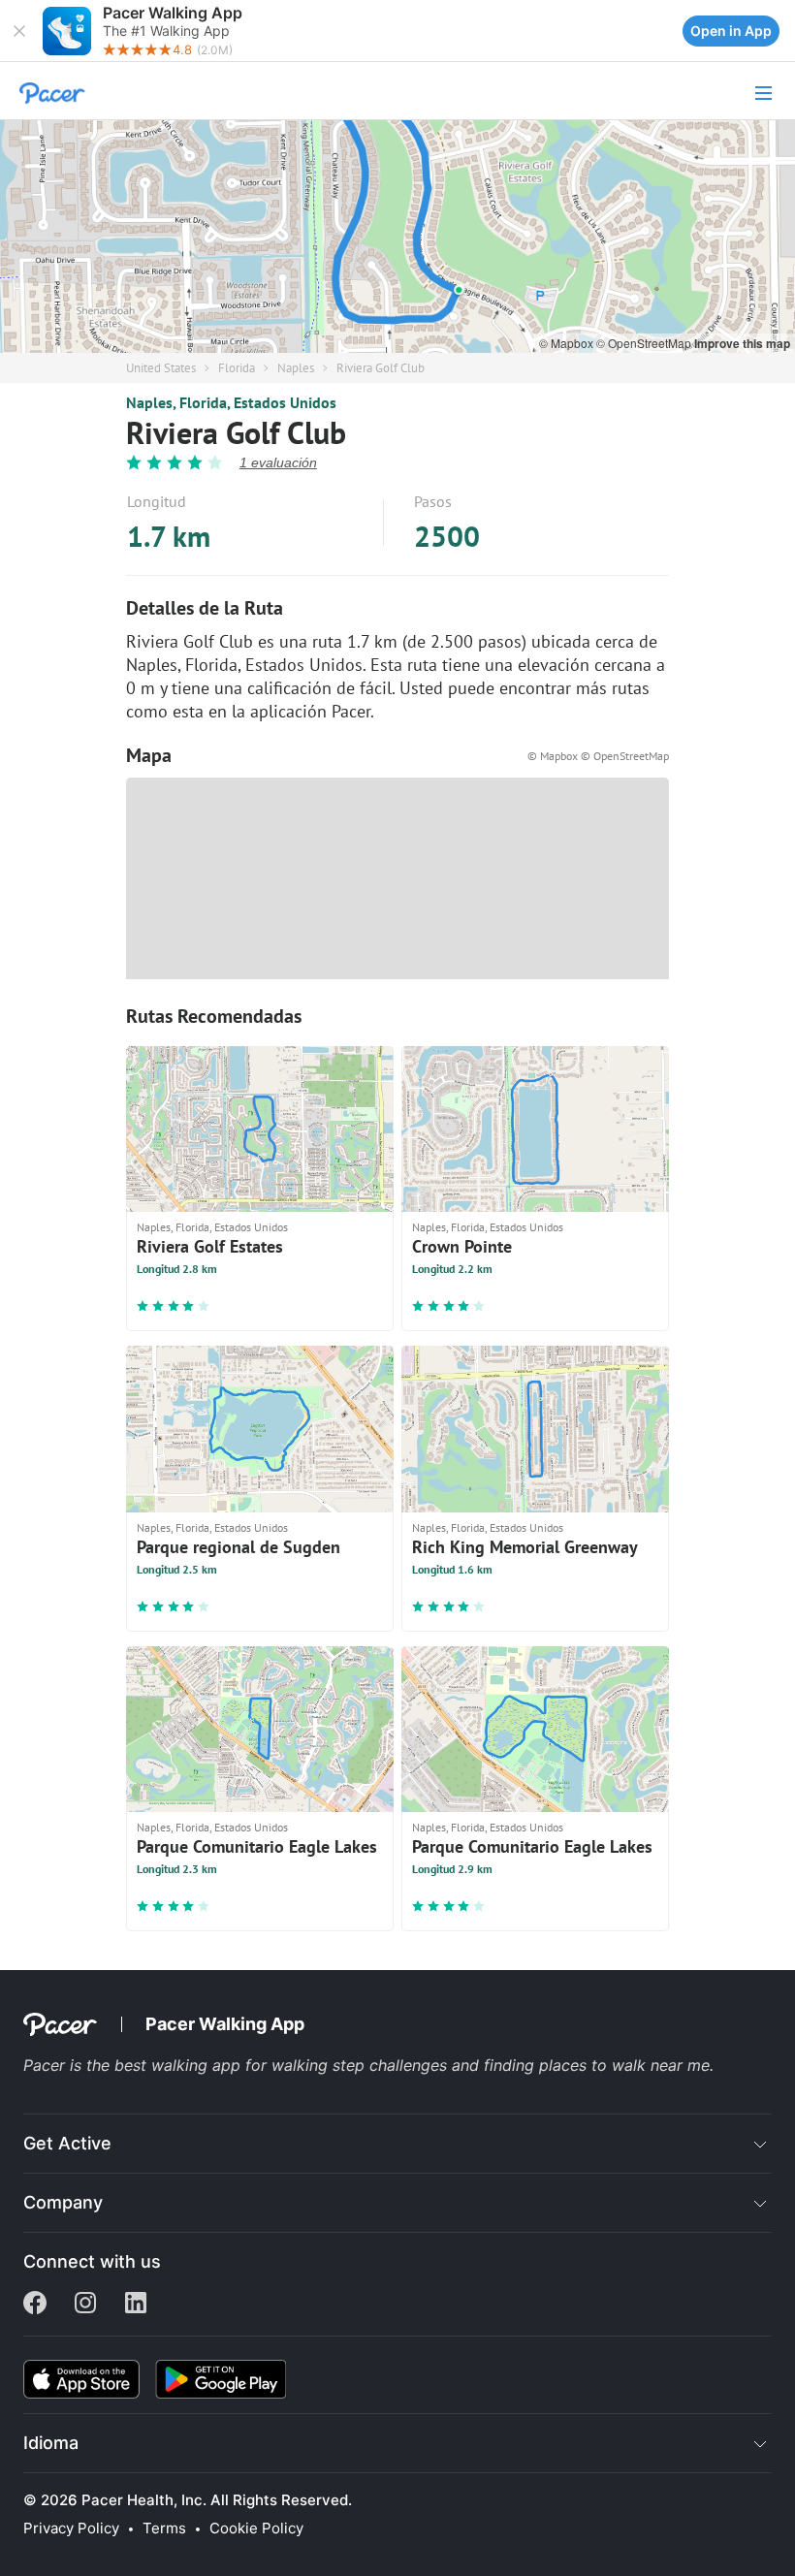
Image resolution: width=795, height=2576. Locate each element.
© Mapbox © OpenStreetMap (598, 756)
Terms (164, 2528)
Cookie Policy (256, 2528)
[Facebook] (35, 2305)
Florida (237, 368)
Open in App (731, 31)
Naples (296, 368)
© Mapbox (568, 343)
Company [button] (63, 2202)
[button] (19, 31)
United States (161, 368)
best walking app (180, 2065)
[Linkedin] (136, 2305)
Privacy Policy (71, 2528)
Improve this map (742, 343)
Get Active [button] (67, 2143)
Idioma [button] (51, 2443)
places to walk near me (624, 2065)
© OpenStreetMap (645, 343)
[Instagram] (85, 2305)
